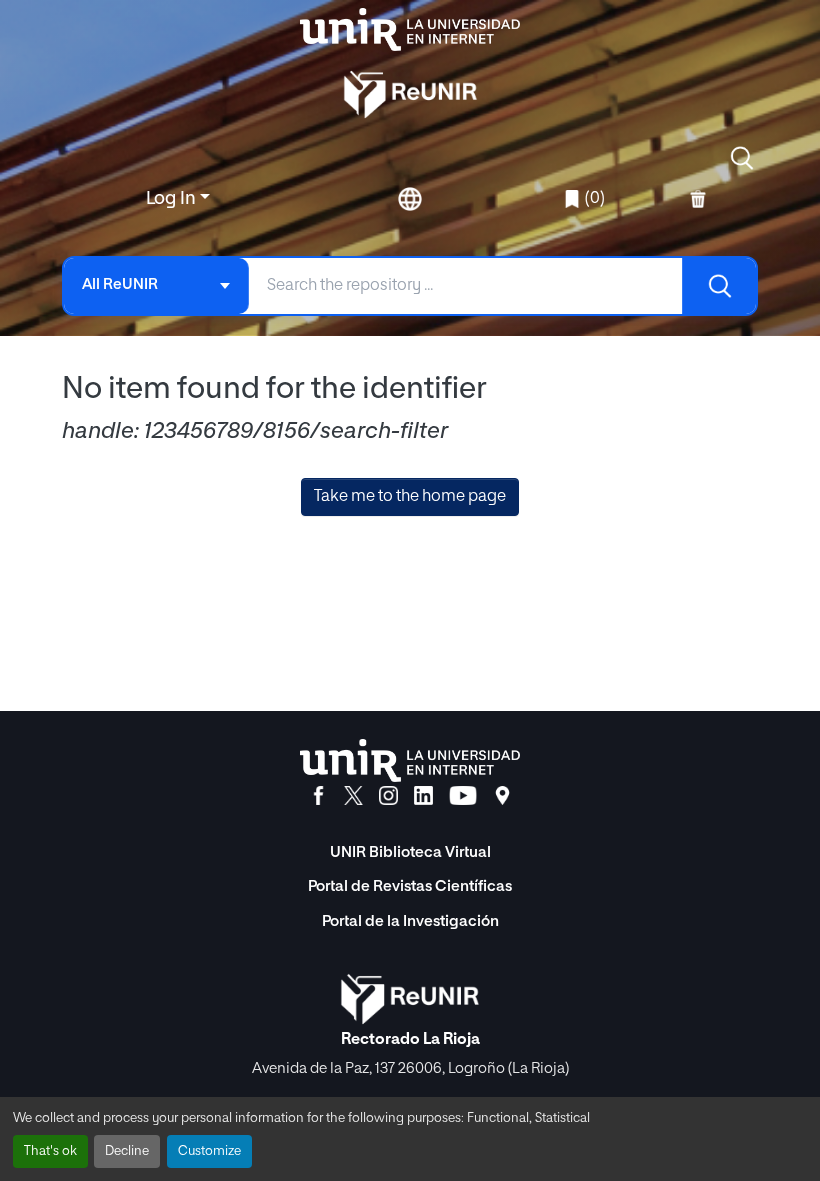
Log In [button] (173, 199)
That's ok (50, 1151)
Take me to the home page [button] (410, 497)
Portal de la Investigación (410, 921)
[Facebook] (318, 796)
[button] (742, 158)
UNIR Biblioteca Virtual (410, 852)
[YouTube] (463, 796)
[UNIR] (410, 760)
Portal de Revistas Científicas (410, 886)
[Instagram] (388, 796)
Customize (209, 1151)
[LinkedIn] (423, 796)
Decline (127, 1151)
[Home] (410, 29)
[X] (353, 796)
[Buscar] (719, 286)
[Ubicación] (502, 796)
